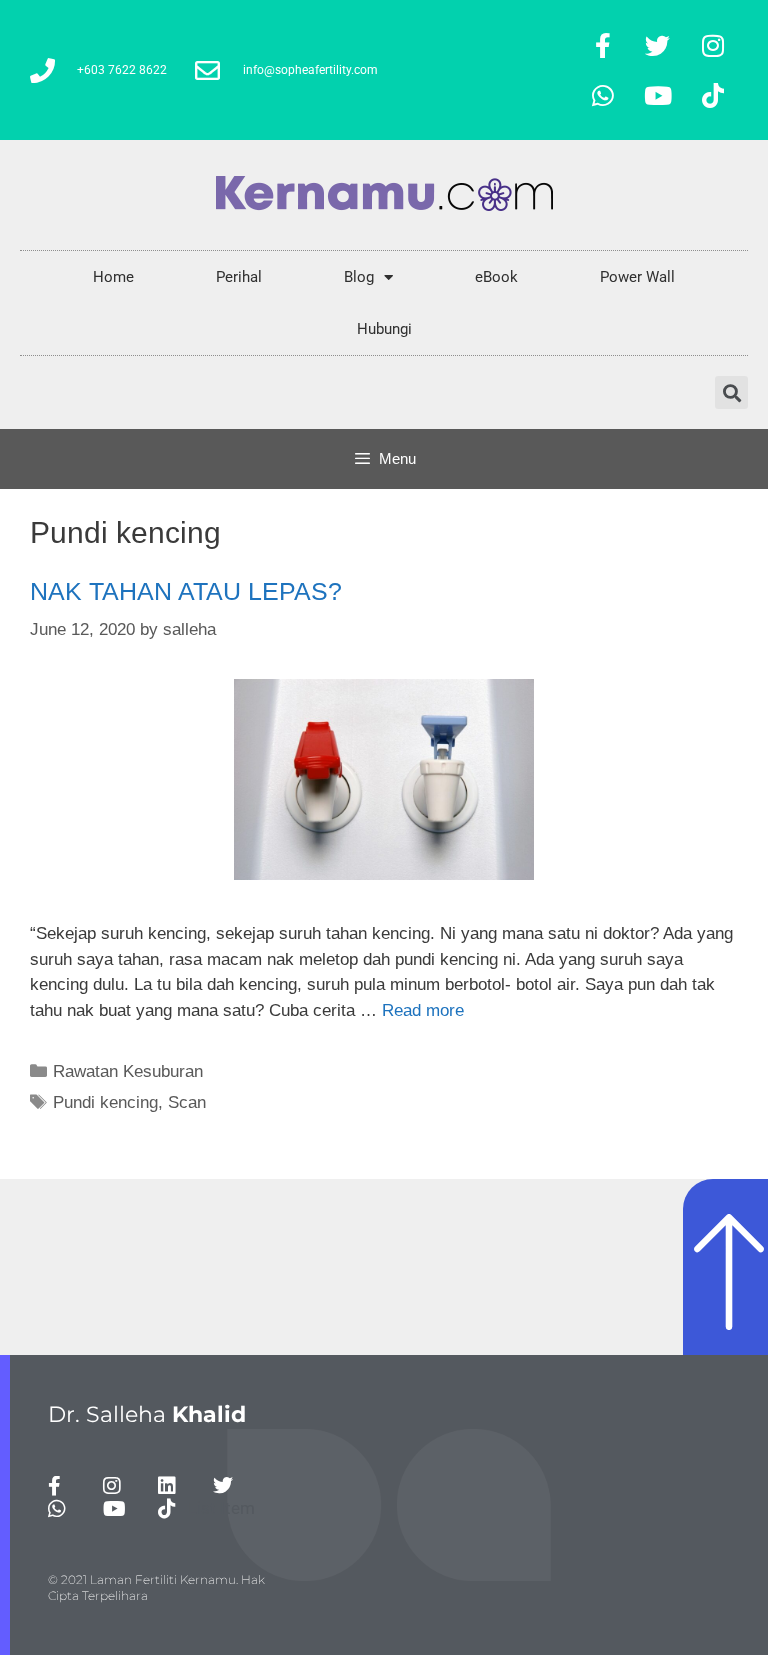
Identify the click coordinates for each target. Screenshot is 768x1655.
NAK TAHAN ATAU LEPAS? (186, 591)
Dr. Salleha (147, 1414)
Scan (187, 1102)
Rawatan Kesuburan (128, 1071)
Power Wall (637, 277)
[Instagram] (713, 45)
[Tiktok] (713, 95)
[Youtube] (658, 95)
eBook (496, 277)
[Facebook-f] (603, 45)
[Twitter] (658, 45)
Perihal (239, 277)
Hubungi (384, 329)
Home (113, 277)
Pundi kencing (105, 1102)
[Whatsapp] (603, 95)
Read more (423, 1010)
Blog (359, 277)
